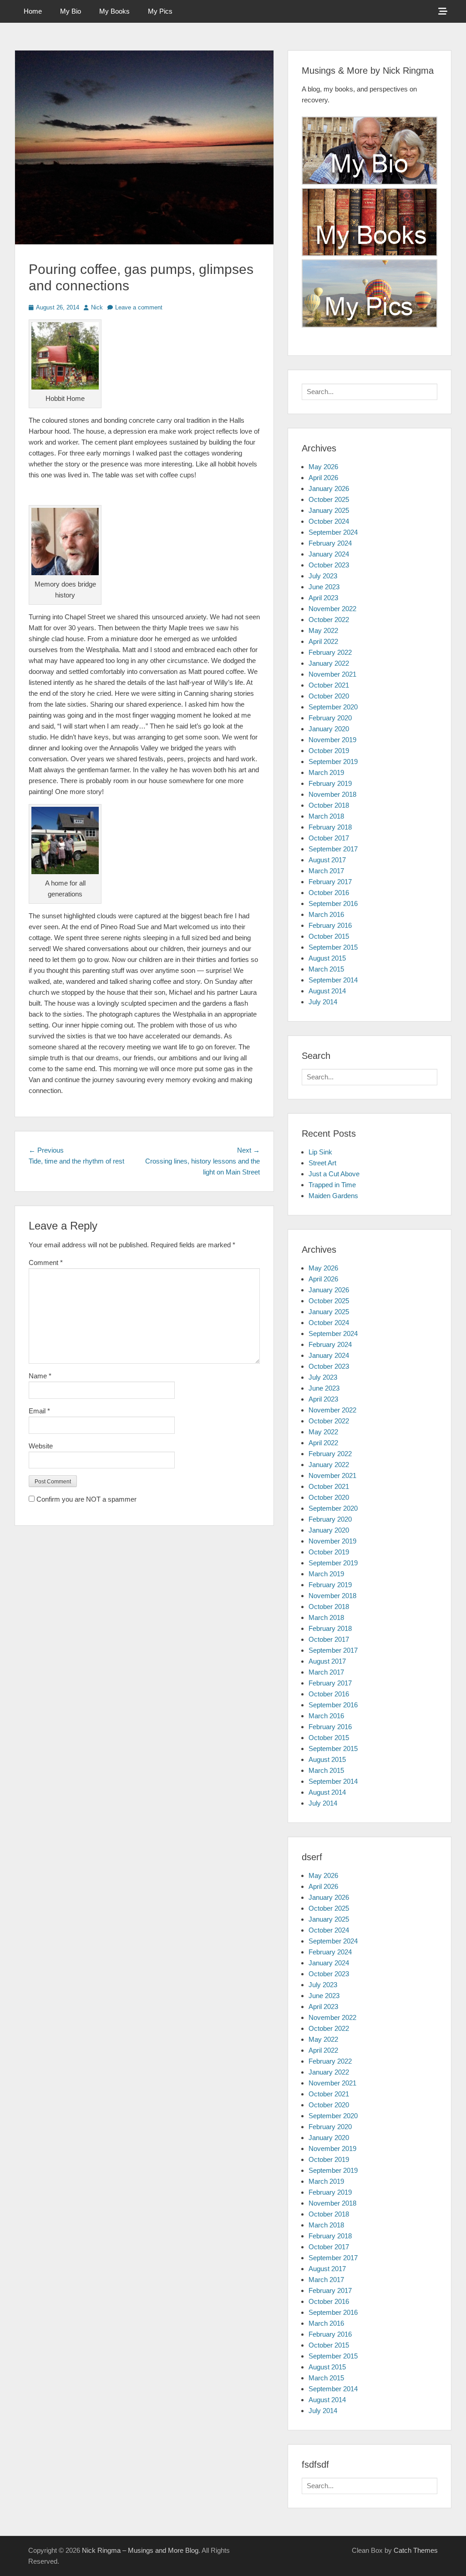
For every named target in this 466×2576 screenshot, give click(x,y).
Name (40, 1376)
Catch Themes (416, 2550)
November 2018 (332, 794)
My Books (114, 11)
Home (33, 11)
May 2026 (323, 467)
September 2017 (333, 849)
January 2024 (329, 554)
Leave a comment (139, 307)
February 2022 (330, 652)
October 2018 (329, 805)
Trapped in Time (332, 1185)
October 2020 (329, 696)
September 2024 (333, 532)
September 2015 (333, 947)
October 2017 (329, 838)
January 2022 (329, 663)
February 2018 (330, 827)
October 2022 (329, 620)
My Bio (71, 11)
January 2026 (329, 488)
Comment (46, 1263)
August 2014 (327, 991)
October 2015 (329, 936)
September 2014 (333, 980)
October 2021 (329, 685)
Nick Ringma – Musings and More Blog (140, 2550)
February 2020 (330, 718)
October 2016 (329, 893)
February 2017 (330, 882)
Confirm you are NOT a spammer (86, 1499)
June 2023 (324, 587)
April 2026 (323, 478)
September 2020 (333, 707)
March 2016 (326, 914)
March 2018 (326, 816)
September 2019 (333, 762)
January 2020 (329, 729)
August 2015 (327, 958)
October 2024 (329, 521)
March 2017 (326, 871)
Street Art (322, 1163)
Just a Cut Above (334, 1174)
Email (39, 1411)
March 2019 (326, 772)
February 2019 (330, 783)
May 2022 (323, 630)
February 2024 (330, 543)
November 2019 (332, 740)
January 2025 (329, 510)
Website (41, 1446)
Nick (97, 307)
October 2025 (329, 499)
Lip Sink (320, 1152)
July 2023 (323, 576)
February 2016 (330, 925)
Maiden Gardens (333, 1196)
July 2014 (323, 1002)
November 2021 (332, 674)
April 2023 (323, 598)
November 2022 (332, 609)
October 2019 (329, 751)
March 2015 (326, 969)
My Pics (160, 11)
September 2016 (333, 903)
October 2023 (329, 565)
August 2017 (327, 860)
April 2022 (323, 641)
